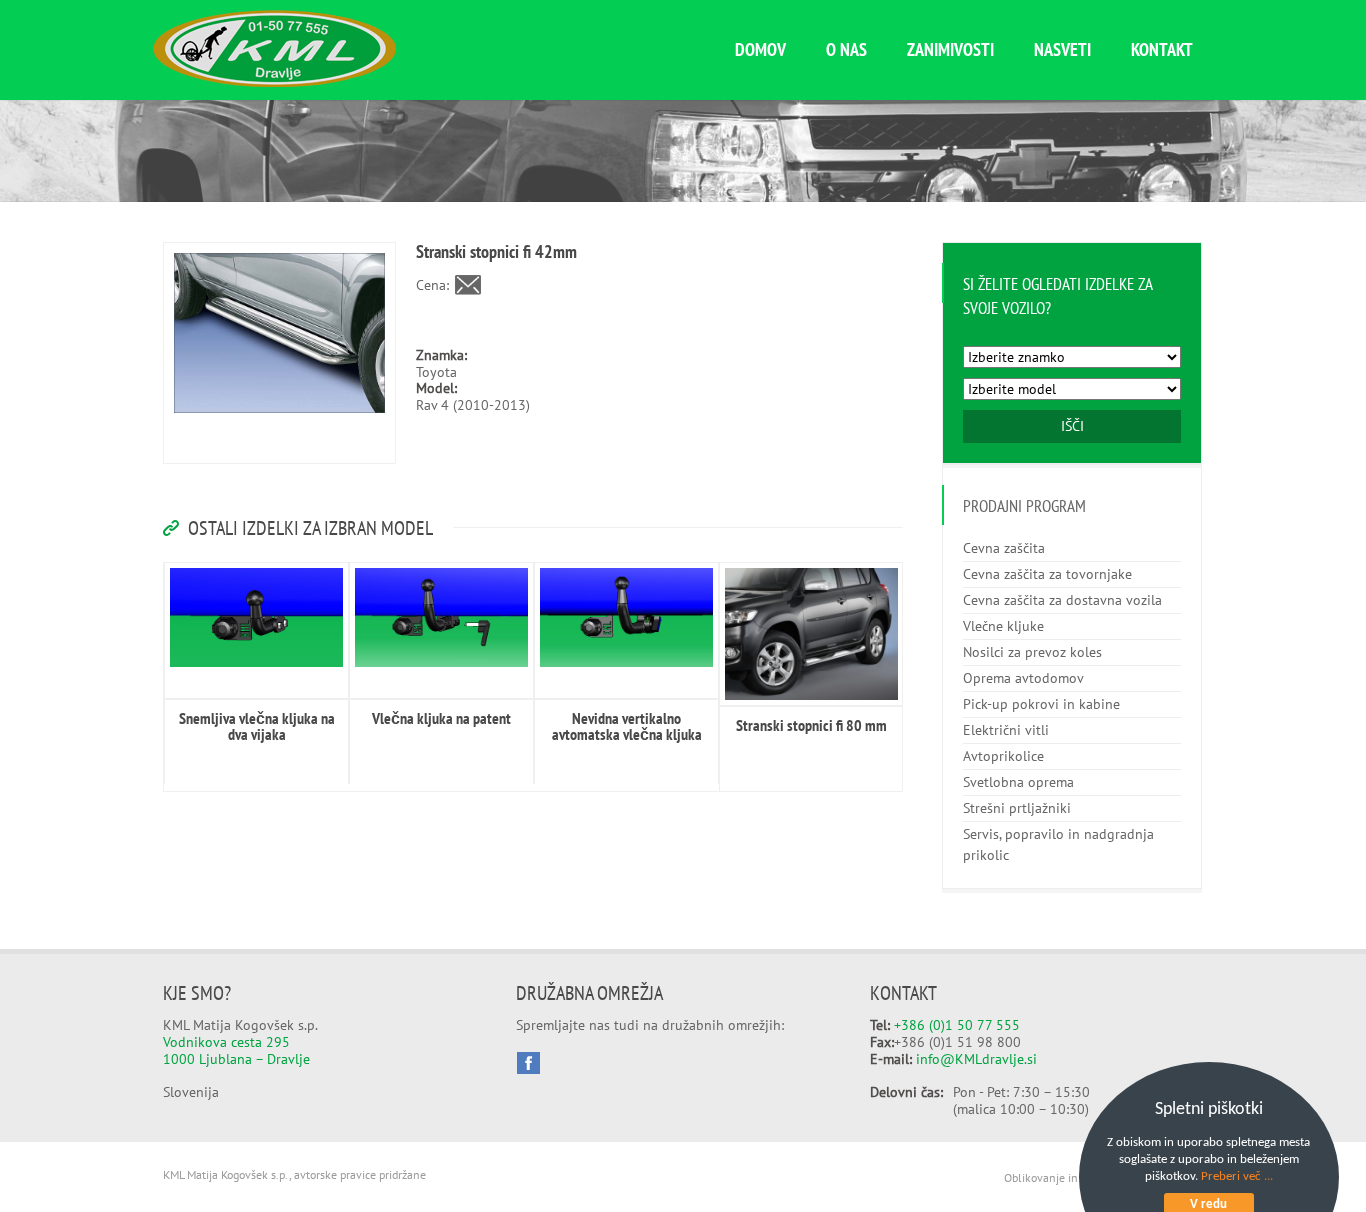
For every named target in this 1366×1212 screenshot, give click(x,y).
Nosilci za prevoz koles (1032, 652)
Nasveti (1062, 49)
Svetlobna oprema (1018, 782)
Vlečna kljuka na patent (441, 718)
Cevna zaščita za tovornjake (1047, 574)
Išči (1072, 426)
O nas (846, 49)
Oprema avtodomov (1023, 678)
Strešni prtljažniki (1017, 808)
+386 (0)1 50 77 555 (957, 1025)
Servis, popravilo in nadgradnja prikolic (1058, 844)
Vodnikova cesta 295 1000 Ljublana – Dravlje (236, 1050)
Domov (760, 49)
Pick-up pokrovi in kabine (1041, 704)
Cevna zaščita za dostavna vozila (1062, 600)
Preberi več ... (1237, 1176)
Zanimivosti (950, 49)
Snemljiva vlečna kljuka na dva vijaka (257, 726)
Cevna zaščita (1004, 548)
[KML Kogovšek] (274, 82)
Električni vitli (1006, 730)
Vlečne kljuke (1003, 626)
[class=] (256, 617)
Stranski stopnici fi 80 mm (811, 725)
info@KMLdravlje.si (976, 1059)
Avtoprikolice (1003, 756)
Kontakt (1162, 49)
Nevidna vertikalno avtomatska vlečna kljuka (627, 726)
